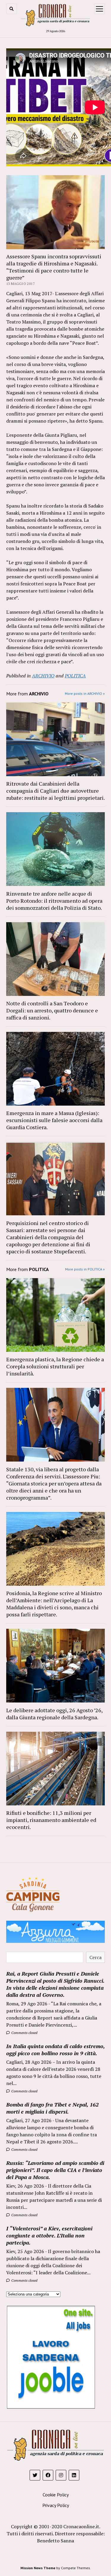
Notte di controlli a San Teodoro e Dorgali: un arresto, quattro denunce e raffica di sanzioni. (52, 1010)
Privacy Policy (56, 2505)
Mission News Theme (38, 2568)
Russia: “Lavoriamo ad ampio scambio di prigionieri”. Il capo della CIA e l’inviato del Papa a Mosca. (55, 2170)
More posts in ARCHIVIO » (85, 693)
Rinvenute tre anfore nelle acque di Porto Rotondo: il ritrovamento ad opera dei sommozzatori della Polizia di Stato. (54, 901)
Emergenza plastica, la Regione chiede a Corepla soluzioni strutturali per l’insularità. (55, 1366)
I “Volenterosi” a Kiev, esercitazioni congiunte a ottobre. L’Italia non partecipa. (49, 2235)
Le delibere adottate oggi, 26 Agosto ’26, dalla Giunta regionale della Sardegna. (54, 1714)
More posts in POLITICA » (85, 1269)
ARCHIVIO (43, 676)
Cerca (95, 1957)
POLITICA (75, 676)
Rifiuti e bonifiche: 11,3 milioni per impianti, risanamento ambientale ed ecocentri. (51, 1820)
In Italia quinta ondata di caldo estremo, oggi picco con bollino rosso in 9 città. (55, 2050)
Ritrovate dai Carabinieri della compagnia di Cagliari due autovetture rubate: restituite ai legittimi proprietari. (55, 791)
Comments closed (24, 2033)
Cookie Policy (56, 2495)
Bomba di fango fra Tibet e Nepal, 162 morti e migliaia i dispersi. (52, 2108)
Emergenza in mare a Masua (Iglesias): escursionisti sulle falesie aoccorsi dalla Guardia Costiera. (54, 1120)
